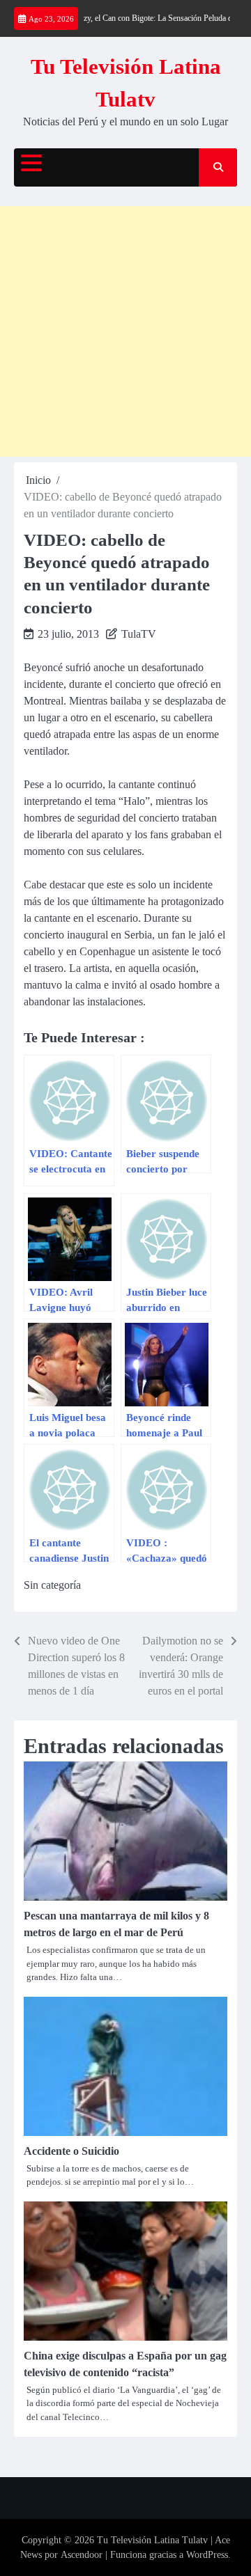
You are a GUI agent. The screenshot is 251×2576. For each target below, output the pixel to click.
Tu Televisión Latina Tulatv (152, 2540)
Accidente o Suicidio (71, 2151)
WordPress (207, 2555)
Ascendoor (82, 2555)
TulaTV (139, 634)
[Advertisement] (125, 331)
